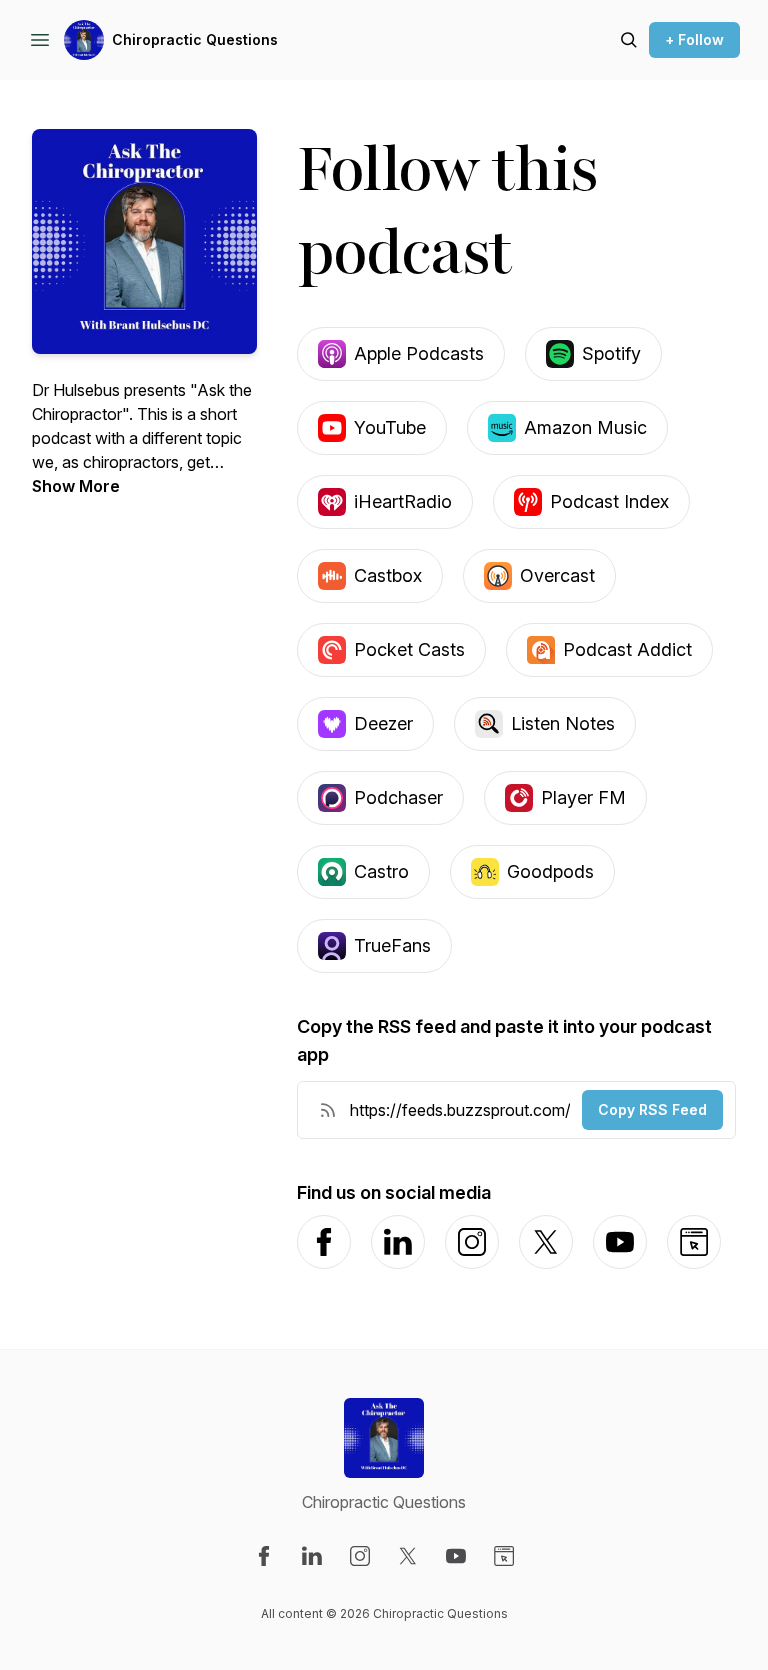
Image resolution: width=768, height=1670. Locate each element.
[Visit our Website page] (504, 1556)
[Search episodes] (629, 40)
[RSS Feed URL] (328, 1110)
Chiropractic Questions (195, 39)
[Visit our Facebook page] (264, 1556)
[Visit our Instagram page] (360, 1556)
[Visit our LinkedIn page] (312, 1556)
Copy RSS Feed (652, 1109)
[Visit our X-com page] (408, 1556)
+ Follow (694, 39)
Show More (76, 486)
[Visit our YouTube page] (456, 1556)
